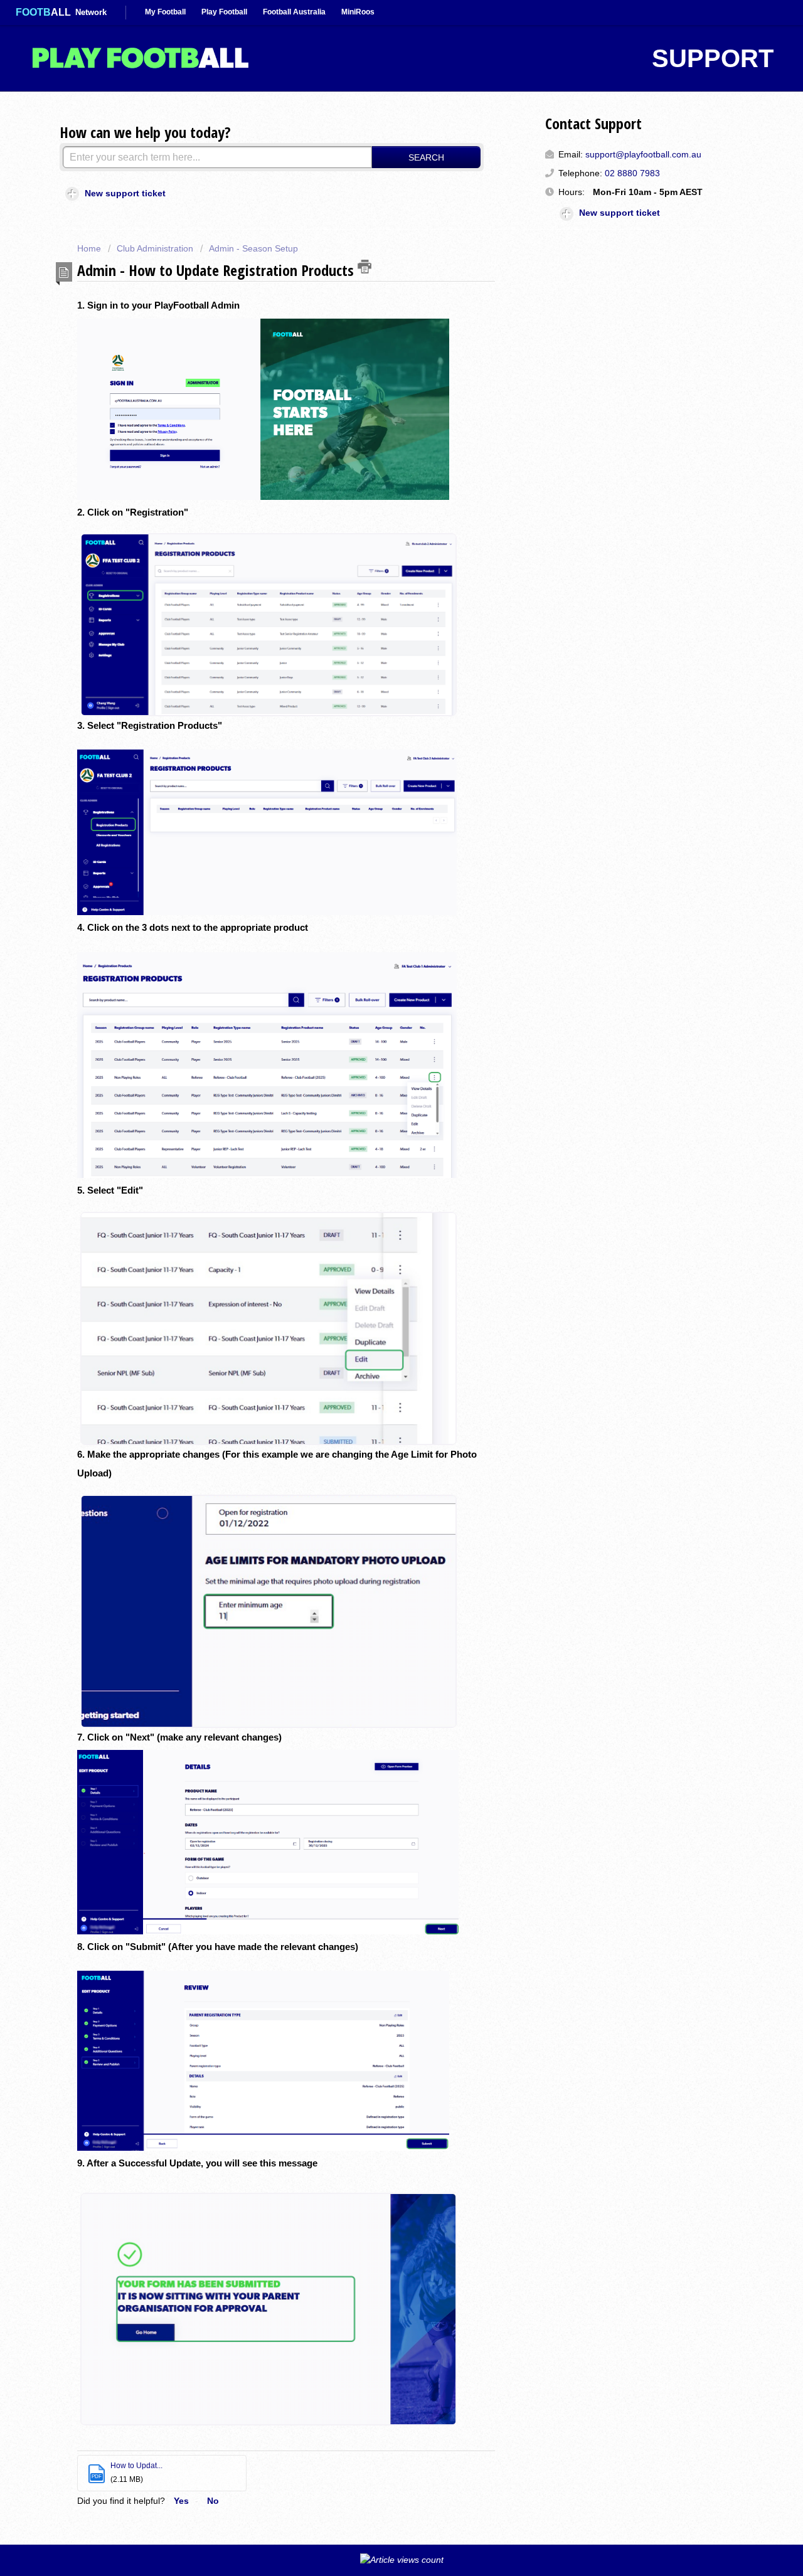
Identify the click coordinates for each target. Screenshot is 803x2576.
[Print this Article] (364, 267)
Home (90, 248)
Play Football (224, 12)
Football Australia (294, 12)
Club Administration (155, 248)
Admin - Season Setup (253, 248)
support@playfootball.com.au (643, 154)
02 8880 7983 (632, 173)
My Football (165, 12)
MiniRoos (358, 12)
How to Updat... (136, 2466)
